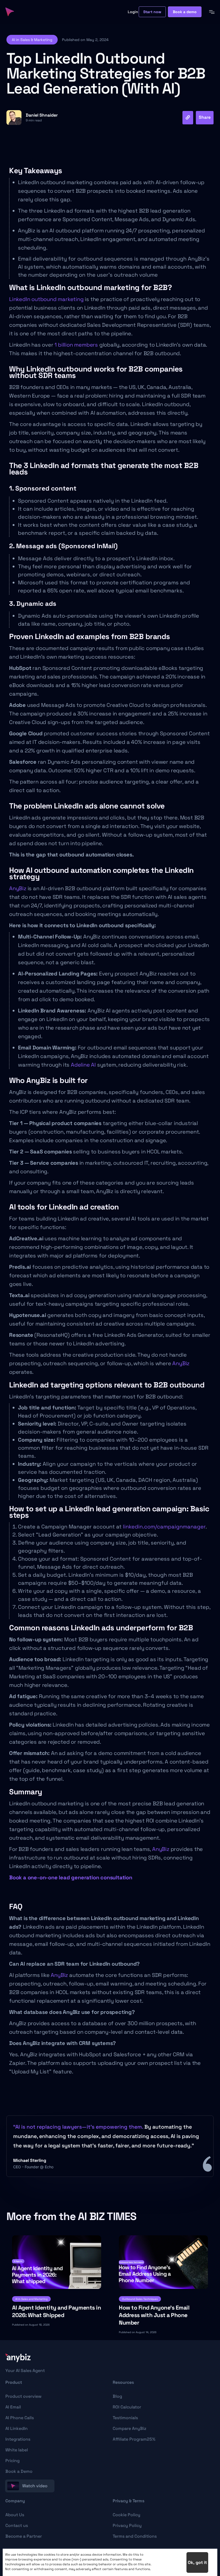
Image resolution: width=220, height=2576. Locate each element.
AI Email (13, 2407)
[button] (32, 40)
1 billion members (76, 345)
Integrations (18, 2439)
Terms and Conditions (135, 2536)
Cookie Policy (127, 2515)
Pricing (12, 2461)
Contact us (17, 2525)
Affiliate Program (134, 2439)
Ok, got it (197, 2562)
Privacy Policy (127, 2525)
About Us (15, 2515)
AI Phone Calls (20, 2418)
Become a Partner (24, 2536)
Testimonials (125, 2418)
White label (17, 2450)
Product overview (23, 2396)
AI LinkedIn (16, 2428)
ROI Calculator (127, 2407)
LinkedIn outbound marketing (46, 299)
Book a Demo (19, 2471)
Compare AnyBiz (129, 2428)
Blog (117, 2396)
